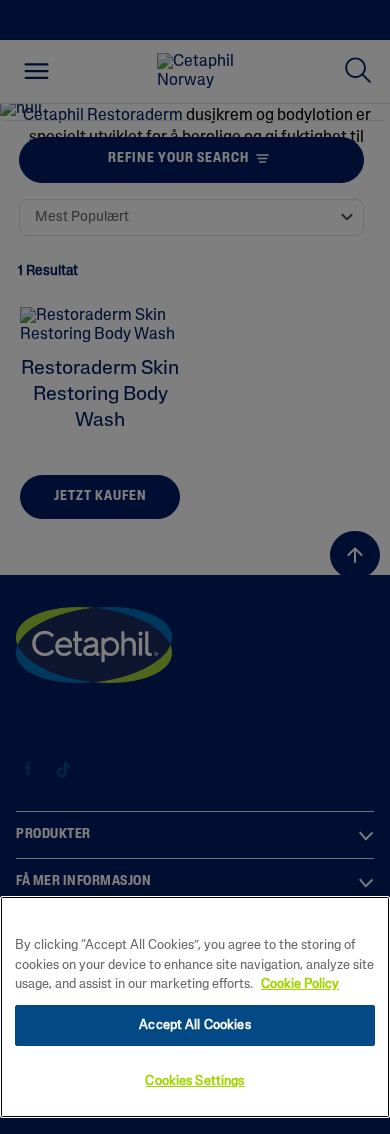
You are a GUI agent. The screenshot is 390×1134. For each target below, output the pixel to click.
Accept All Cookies (194, 1025)
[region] (195, 1007)
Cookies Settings (194, 1081)
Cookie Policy (300, 984)
